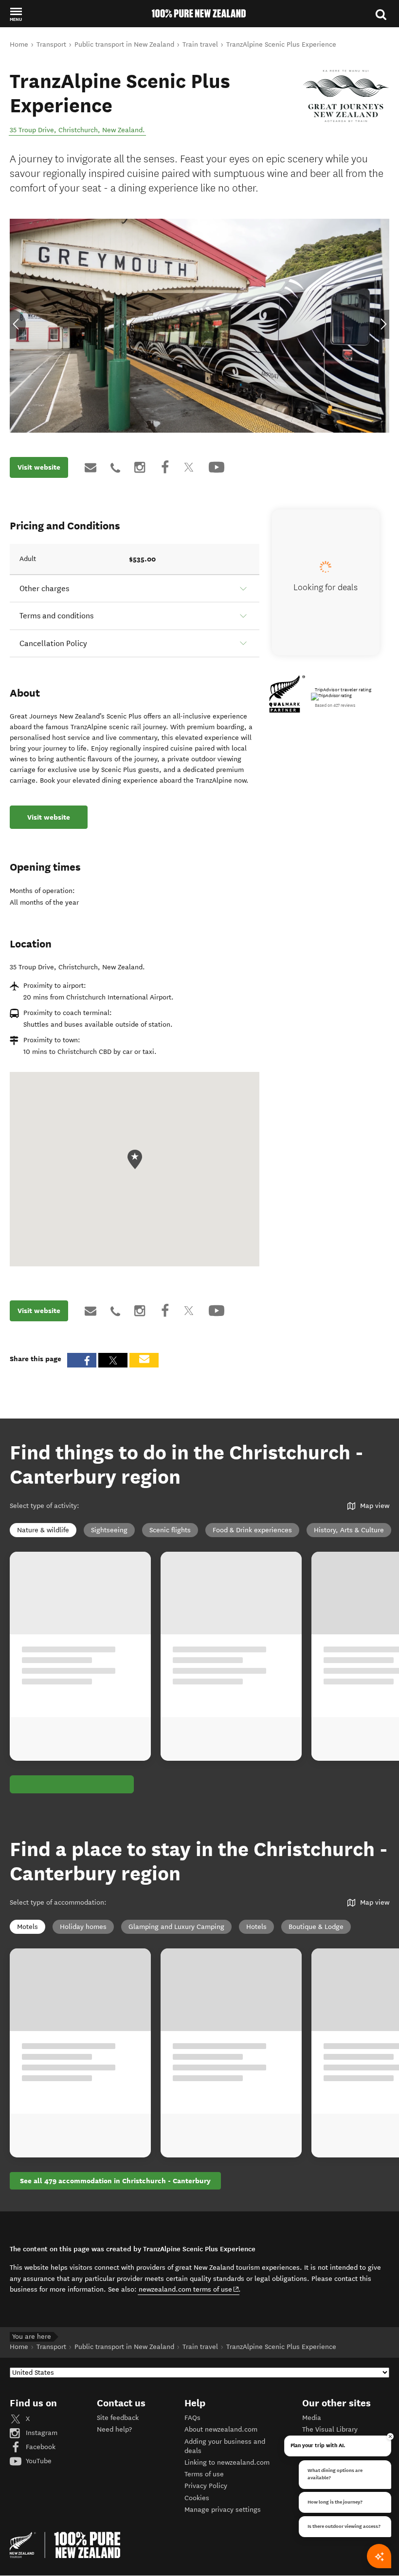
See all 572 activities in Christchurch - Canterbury (104, 1784)
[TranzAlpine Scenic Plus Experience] (346, 96)
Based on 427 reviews (335, 705)
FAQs (192, 2417)
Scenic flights (170, 1530)
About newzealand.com (221, 2429)
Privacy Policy (206, 2485)
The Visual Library (330, 2429)
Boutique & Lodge (316, 1926)
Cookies (197, 2497)
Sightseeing (109, 1530)
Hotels (256, 1926)
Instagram (41, 2432)
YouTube (38, 2461)
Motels (27, 1926)
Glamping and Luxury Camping (176, 1926)
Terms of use (204, 2474)
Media (312, 2417)
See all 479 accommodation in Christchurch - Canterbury (115, 2180)
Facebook (40, 2446)
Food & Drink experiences (252, 1530)
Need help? (114, 2429)
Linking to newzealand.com (227, 2462)
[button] (16, 14)
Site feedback (118, 2417)
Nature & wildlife (43, 1530)
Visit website (39, 467)
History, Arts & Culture (349, 1530)
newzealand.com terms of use (189, 2289)
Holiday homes (83, 1926)
